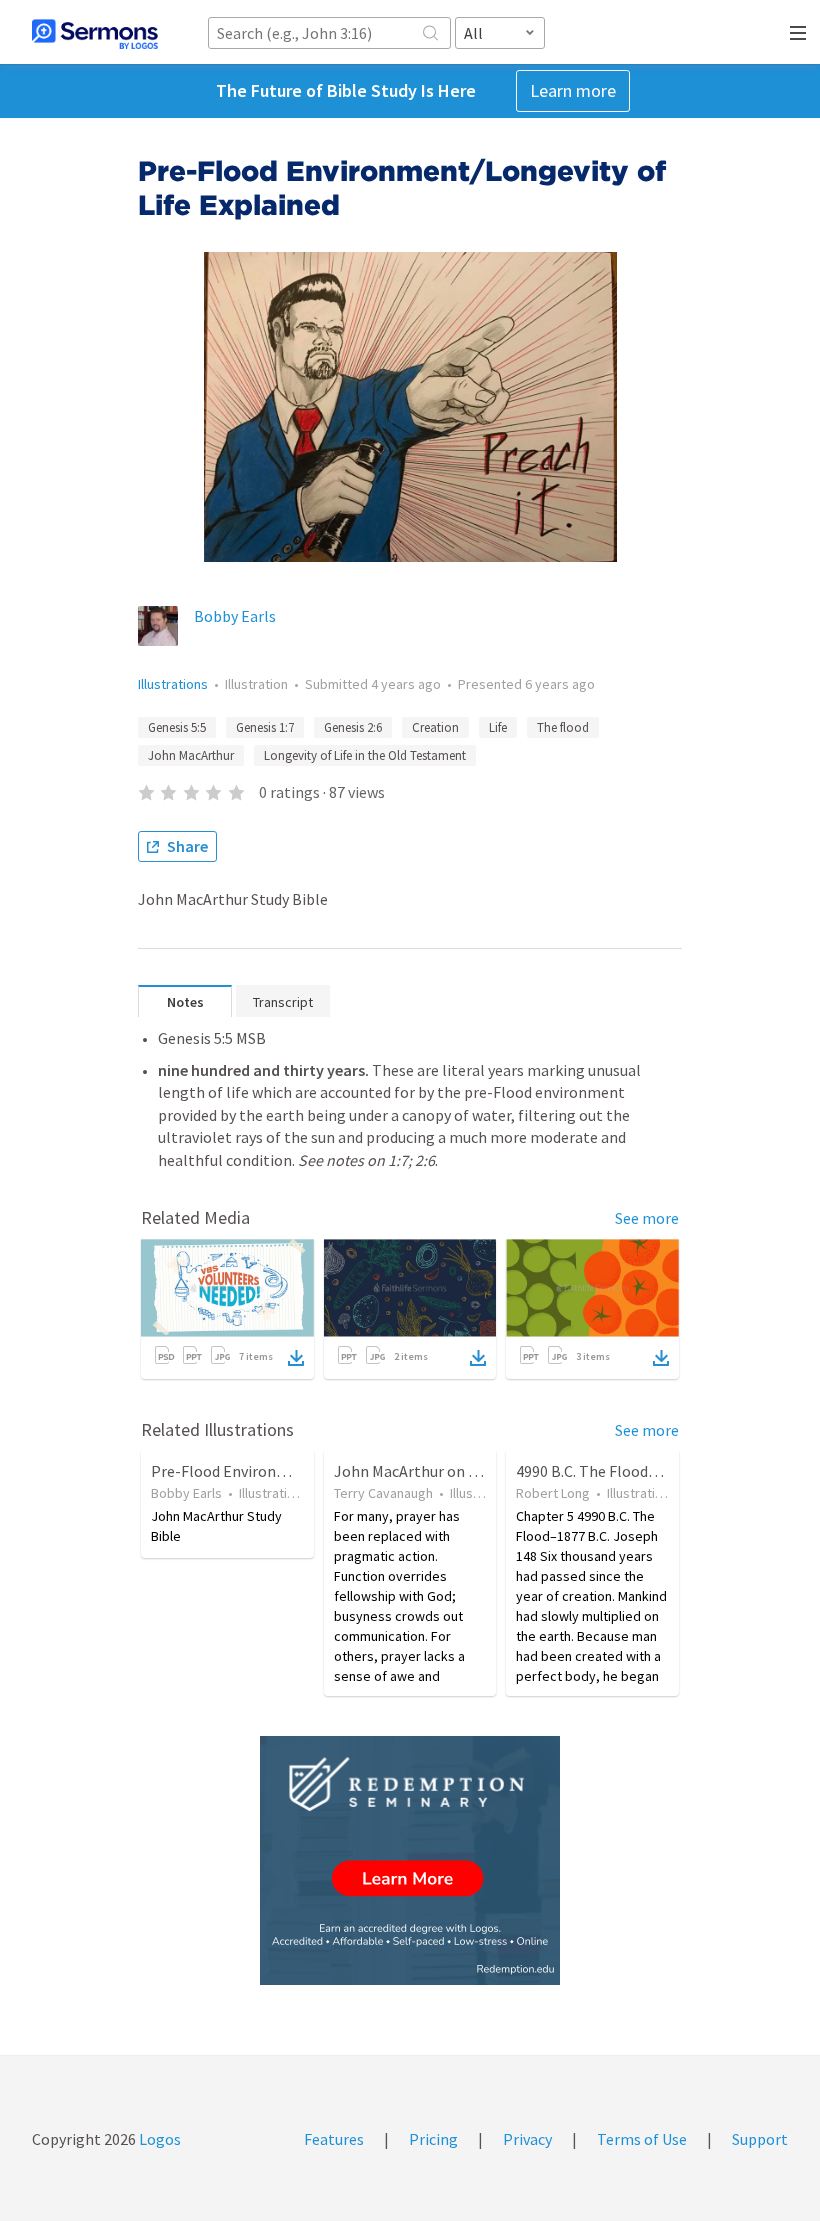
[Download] (296, 1358)
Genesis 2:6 (353, 727)
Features (334, 2139)
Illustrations (173, 684)
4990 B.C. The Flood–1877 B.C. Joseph (642, 1471)
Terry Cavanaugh (383, 1493)
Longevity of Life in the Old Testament (365, 755)
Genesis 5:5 (177, 727)
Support (760, 2139)
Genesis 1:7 (265, 727)
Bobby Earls (235, 616)
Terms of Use (642, 2139)
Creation (435, 727)
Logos (158, 2139)
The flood (563, 727)
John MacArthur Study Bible (216, 1526)
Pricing (433, 2139)
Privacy (527, 2139)
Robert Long (553, 1493)
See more (647, 1218)
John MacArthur (191, 755)
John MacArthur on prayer (423, 1471)
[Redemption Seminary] (410, 1860)
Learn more (573, 90)
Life (498, 727)
